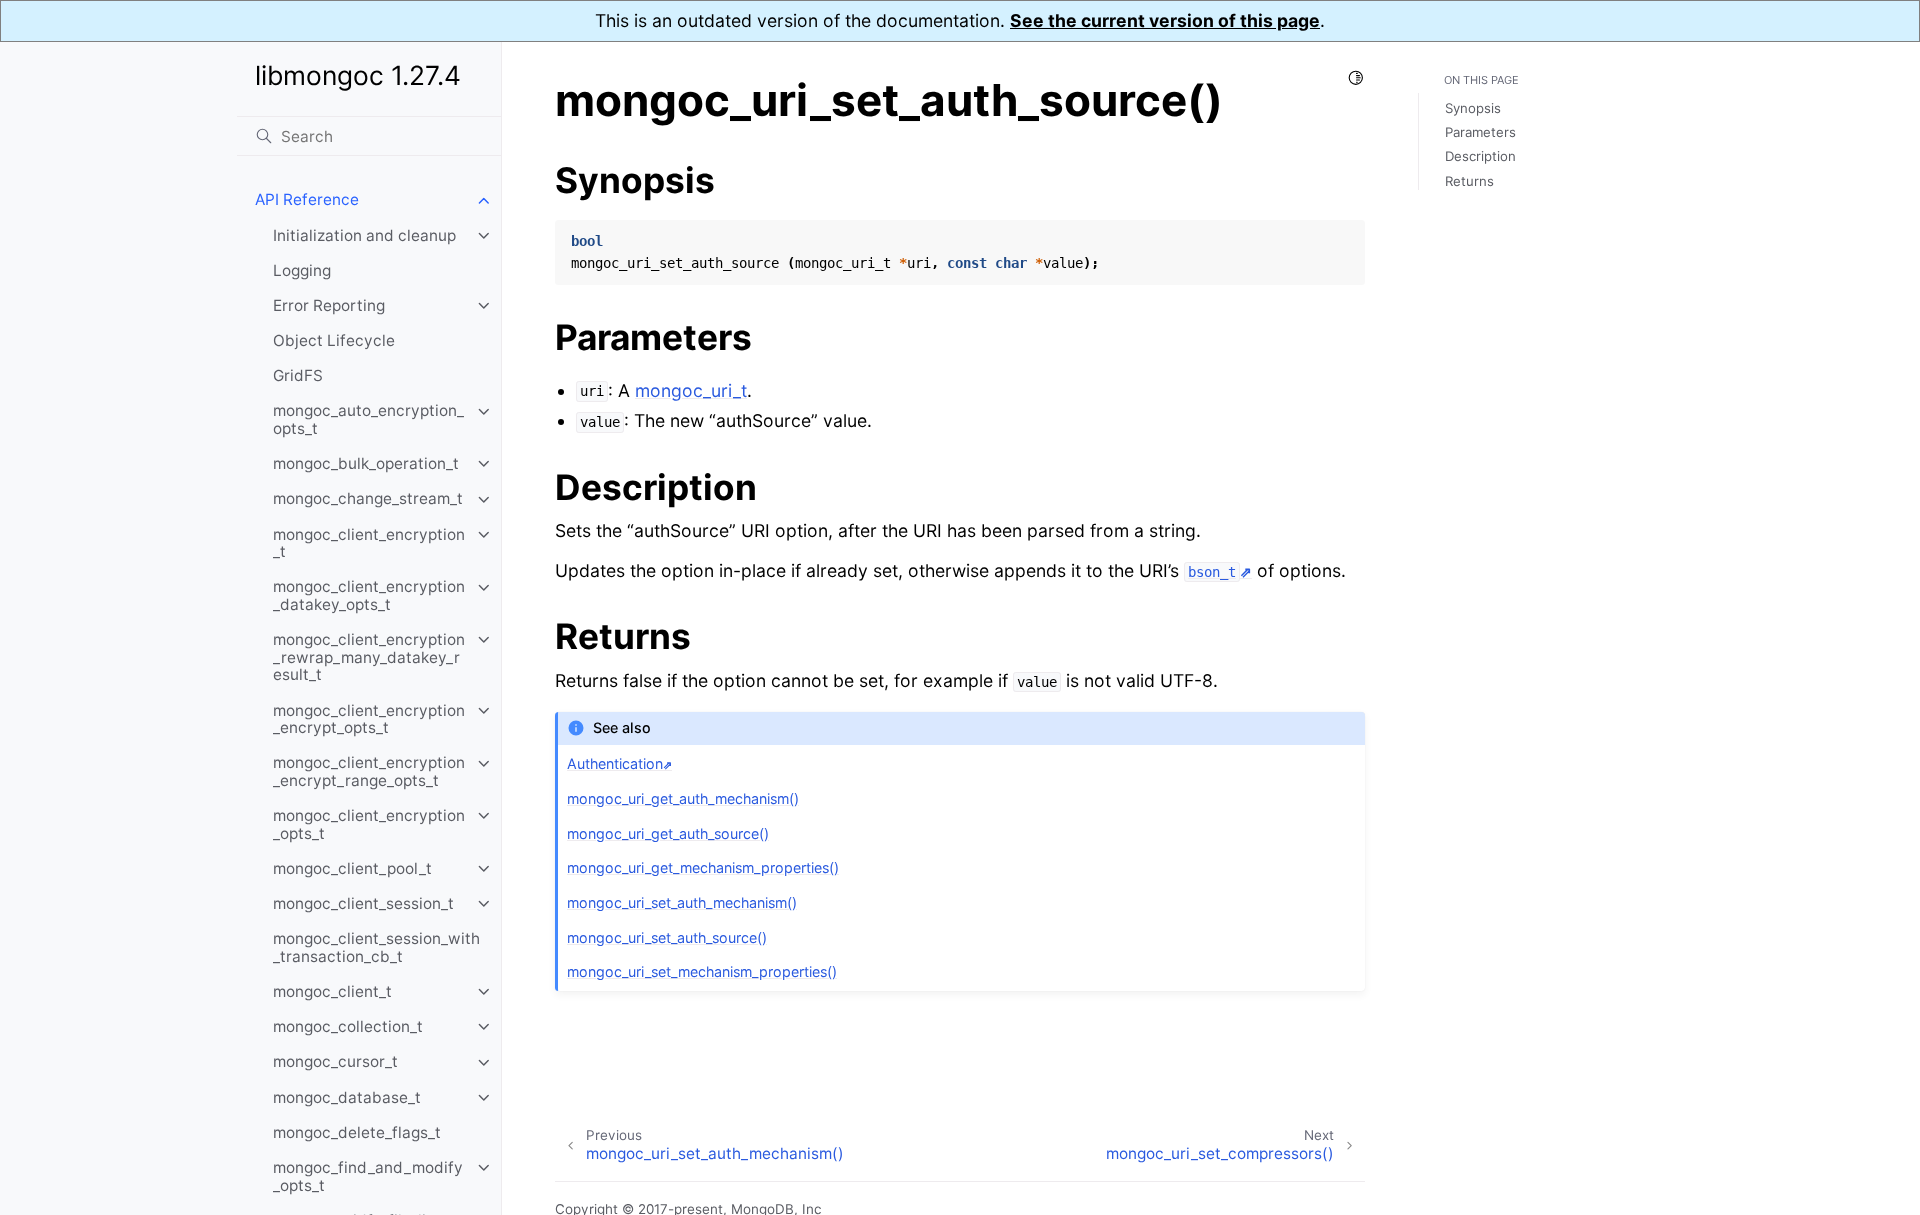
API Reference (307, 200)
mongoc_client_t (332, 991)
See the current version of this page (1165, 20)
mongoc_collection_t (348, 1026)
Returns (1469, 181)
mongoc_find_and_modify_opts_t (368, 1176)
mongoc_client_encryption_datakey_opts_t (369, 596)
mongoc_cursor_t (335, 1062)
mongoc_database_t (347, 1097)
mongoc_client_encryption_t (369, 543)
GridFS (298, 376)
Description (1480, 157)
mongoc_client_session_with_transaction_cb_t (376, 948)
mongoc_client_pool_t (352, 868)
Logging (302, 270)
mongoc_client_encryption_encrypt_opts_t (369, 719)
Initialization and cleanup (364, 235)
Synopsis (1473, 108)
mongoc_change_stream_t (368, 499)
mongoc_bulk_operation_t (366, 463)
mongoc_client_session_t (363, 903)
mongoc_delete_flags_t (357, 1132)
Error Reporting (329, 305)
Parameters (1480, 132)
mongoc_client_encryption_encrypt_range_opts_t (369, 772)
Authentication (615, 763)
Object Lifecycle (334, 340)
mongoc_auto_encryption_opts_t (368, 420)
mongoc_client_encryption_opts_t (369, 824)
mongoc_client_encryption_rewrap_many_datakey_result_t (369, 657)
